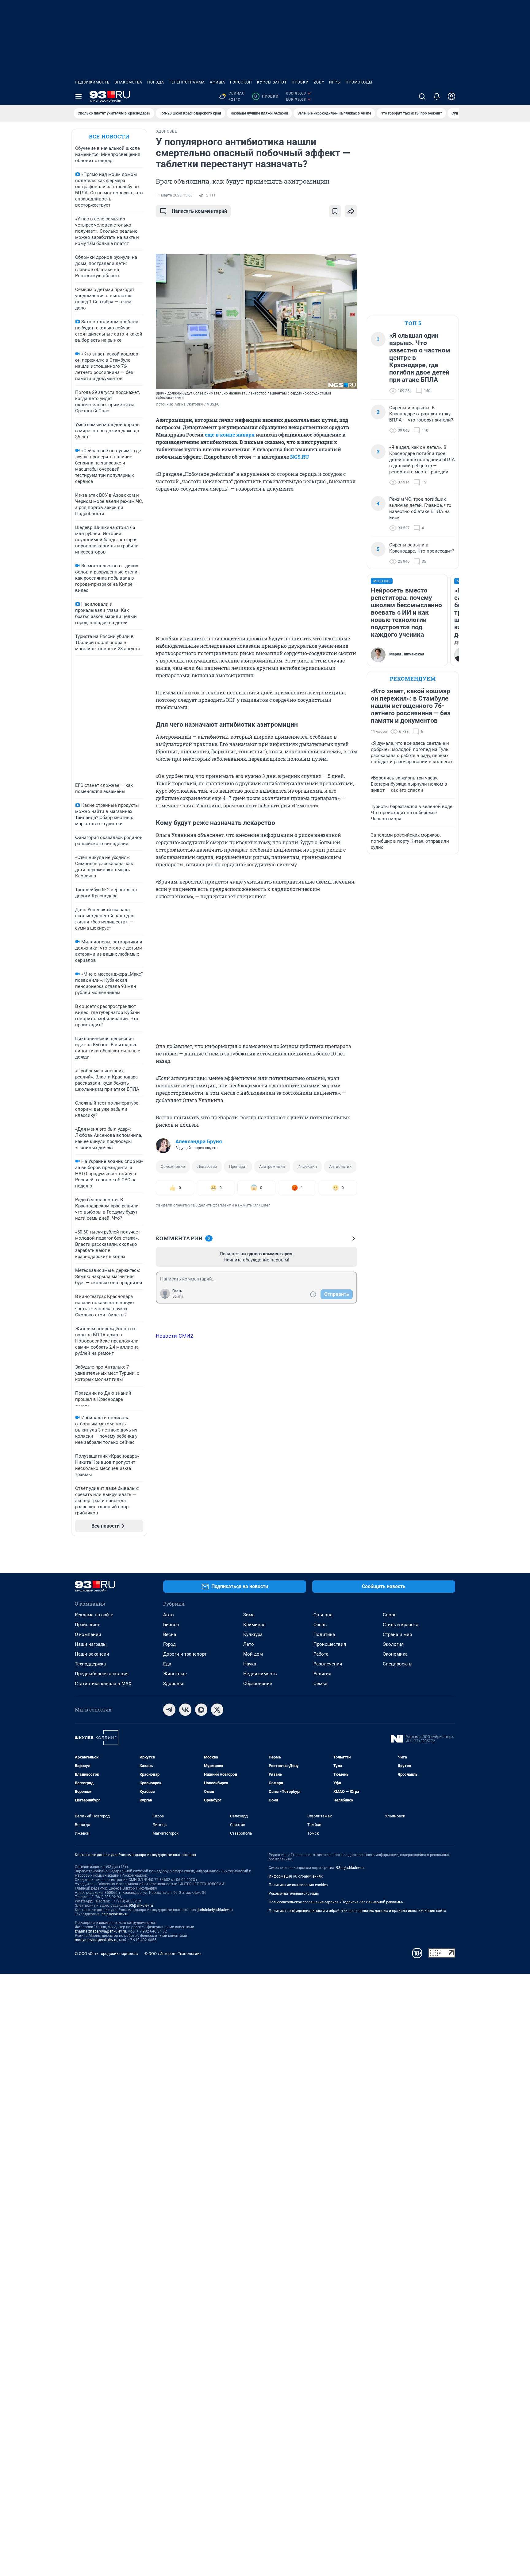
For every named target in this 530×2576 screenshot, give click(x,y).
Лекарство (207, 1166)
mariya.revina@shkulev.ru (96, 1940)
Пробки (300, 82)
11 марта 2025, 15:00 (174, 195)
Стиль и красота (401, 1625)
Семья (320, 1684)
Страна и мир (397, 1634)
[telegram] (169, 1710)
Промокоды (359, 82)
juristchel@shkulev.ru (215, 1910)
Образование (258, 1684)
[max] (201, 1710)
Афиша (217, 82)
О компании (88, 1634)
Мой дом (253, 1654)
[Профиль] (451, 96)
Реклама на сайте (94, 1615)
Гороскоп (241, 82)
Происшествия (330, 1644)
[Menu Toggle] (79, 96)
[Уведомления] (437, 96)
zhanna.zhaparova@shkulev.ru (100, 1931)
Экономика (395, 1654)
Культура (253, 1634)
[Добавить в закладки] (335, 211)
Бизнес (171, 1625)
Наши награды (91, 1644)
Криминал (254, 1625)
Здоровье (174, 1684)
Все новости (109, 136)
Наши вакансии (92, 1654)
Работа (321, 1654)
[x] (217, 1710)
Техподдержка (90, 1664)
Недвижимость (92, 82)
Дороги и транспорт (185, 1654)
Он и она (323, 1615)
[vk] (185, 1710)
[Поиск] (422, 96)
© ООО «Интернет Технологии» (173, 1954)
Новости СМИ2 (175, 1336)
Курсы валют (272, 82)
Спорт (389, 1615)
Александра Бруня (199, 1141)
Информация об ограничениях (296, 1876)
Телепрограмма (187, 82)
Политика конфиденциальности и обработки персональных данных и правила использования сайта (357, 1911)
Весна (170, 1634)
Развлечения (328, 1664)
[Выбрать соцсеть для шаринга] (351, 211)
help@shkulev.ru (115, 1914)
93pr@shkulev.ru (350, 1868)
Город (169, 1644)
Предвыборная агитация (102, 1674)
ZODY (319, 82)
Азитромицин (272, 1166)
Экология (393, 1644)
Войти (178, 1296)
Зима (249, 1615)
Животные (175, 1674)
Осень (320, 1625)
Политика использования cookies (298, 1885)
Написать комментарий (199, 211)
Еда (167, 1664)
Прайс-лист (87, 1625)
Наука (250, 1664)
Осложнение (173, 1166)
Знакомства (129, 82)
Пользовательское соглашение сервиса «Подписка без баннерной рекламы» (336, 1902)
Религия (322, 1674)
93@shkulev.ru (141, 1906)
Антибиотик (340, 1166)
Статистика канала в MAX (103, 1684)
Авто (169, 1615)
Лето (249, 1644)
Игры (335, 82)
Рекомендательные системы (294, 1894)
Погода (156, 82)
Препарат (238, 1166)
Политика (324, 1634)
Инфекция (307, 1166)
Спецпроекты (398, 1664)
